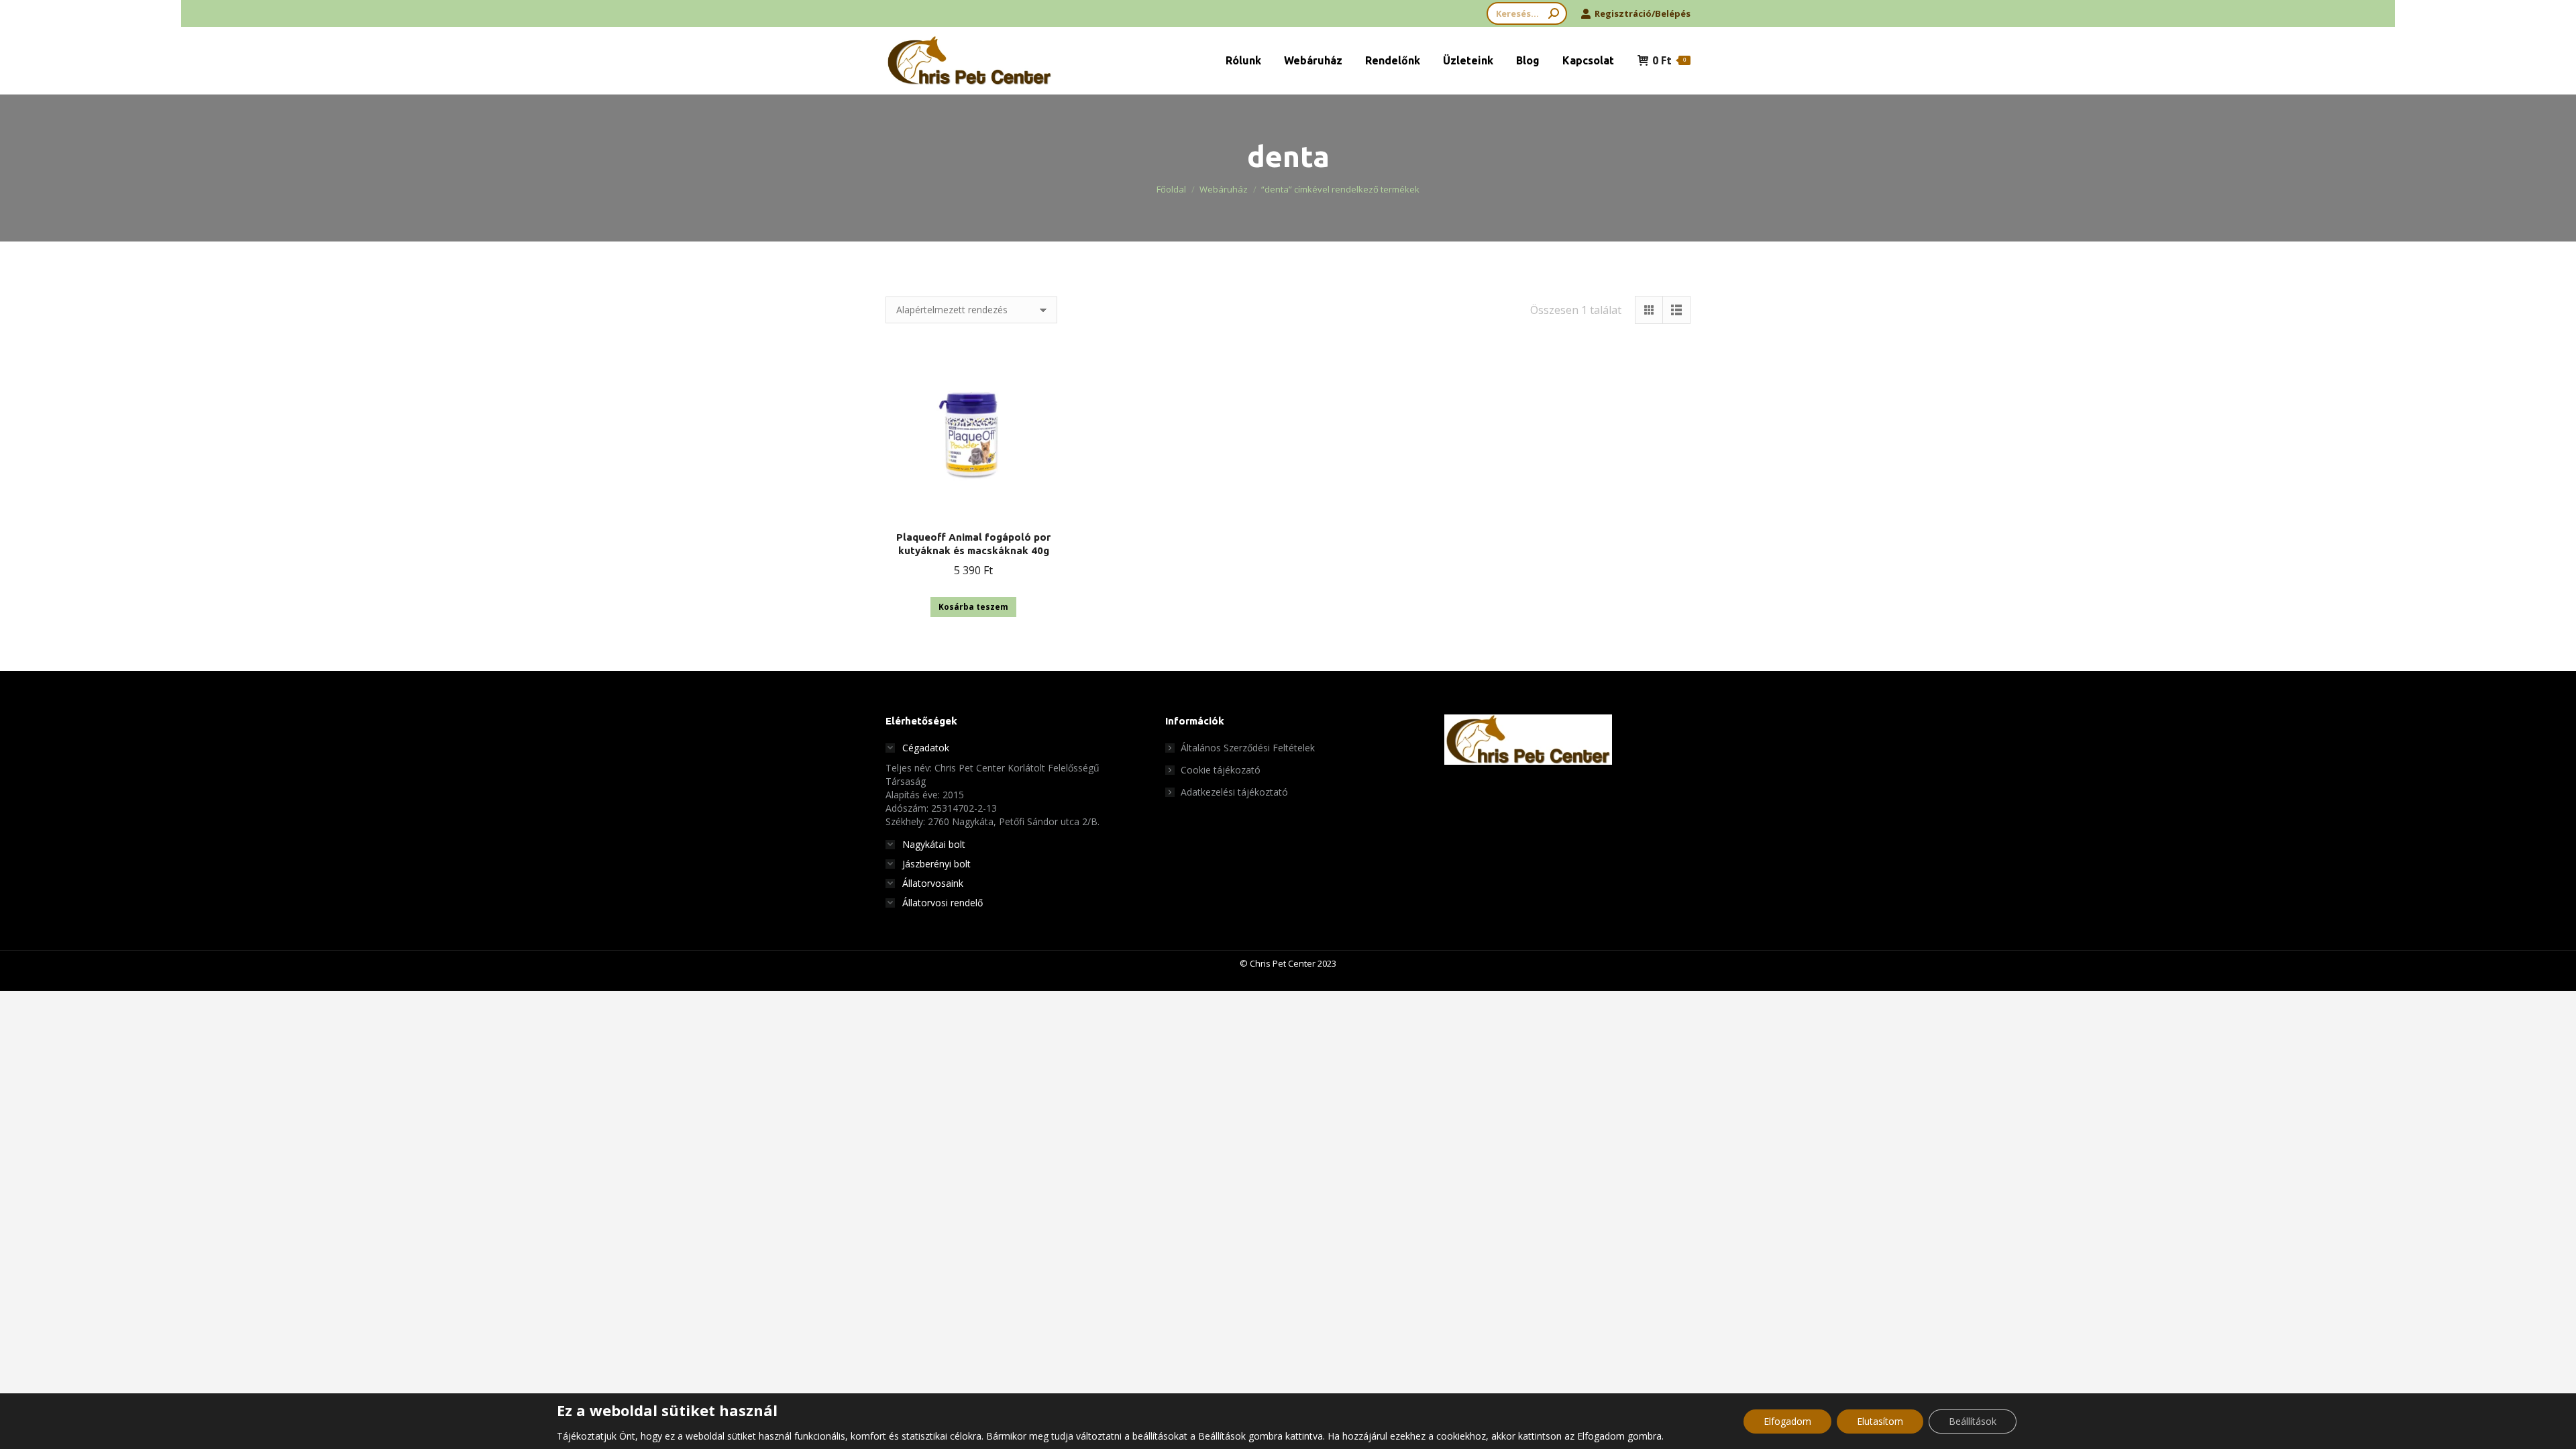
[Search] (1554, 13)
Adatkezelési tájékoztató (1234, 792)
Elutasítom (1880, 1421)
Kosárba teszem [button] (973, 607)
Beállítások (1973, 1421)
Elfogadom (1787, 1421)
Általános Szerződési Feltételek (1248, 748)
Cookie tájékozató (1221, 770)
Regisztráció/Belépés (1643, 13)
